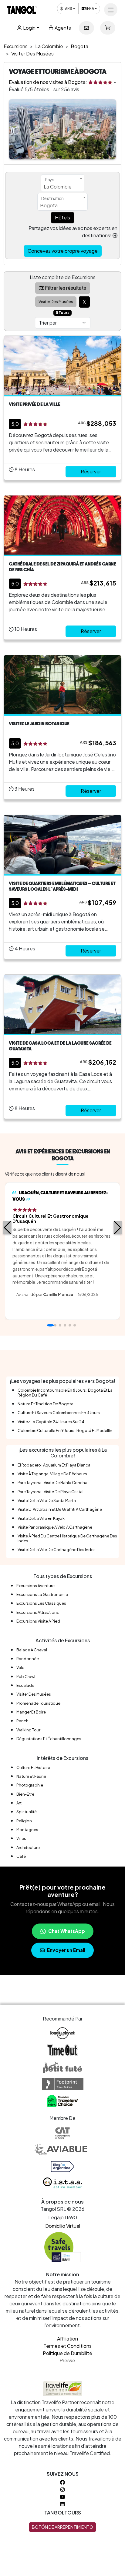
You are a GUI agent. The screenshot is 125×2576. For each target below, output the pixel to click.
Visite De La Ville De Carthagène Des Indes (57, 1550)
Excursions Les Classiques (41, 1603)
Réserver (91, 471)
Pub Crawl (26, 1677)
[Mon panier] (108, 28)
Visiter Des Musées (34, 1694)
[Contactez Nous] (86, 28)
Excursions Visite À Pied (38, 1621)
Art (19, 1803)
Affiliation (68, 2339)
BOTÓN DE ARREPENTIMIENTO (62, 2527)
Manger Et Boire (31, 1712)
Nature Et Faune (31, 1776)
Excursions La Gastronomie (42, 1594)
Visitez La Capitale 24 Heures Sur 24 (51, 1422)
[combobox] (63, 183)
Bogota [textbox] (49, 205)
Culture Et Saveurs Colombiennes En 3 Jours (59, 1413)
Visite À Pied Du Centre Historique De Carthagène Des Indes (67, 1538)
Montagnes (27, 1830)
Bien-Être (25, 1794)
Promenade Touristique (38, 1703)
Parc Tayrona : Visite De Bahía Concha (52, 1483)
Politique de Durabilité (68, 2353)
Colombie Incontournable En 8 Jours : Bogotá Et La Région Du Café (65, 1392)
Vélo (20, 1667)
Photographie (30, 1785)
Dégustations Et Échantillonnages (49, 1739)
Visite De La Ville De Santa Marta (47, 1500)
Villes (21, 1838)
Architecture (28, 1847)
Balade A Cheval (32, 1650)
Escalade (25, 1685)
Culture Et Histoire (33, 1767)
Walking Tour (28, 1730)
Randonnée (28, 1659)
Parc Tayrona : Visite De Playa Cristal (51, 1492)
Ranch (22, 1721)
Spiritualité (27, 1812)
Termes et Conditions (68, 2346)
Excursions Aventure (35, 1586)
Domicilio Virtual (63, 2226)
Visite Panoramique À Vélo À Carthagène (55, 1527)
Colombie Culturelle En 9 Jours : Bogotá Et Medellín (65, 1430)
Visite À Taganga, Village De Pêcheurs (52, 1474)
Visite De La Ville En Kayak (41, 1518)
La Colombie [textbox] (58, 187)
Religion (24, 1821)
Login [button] (29, 28)
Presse (67, 2360)
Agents (62, 28)
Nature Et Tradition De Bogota (46, 1404)
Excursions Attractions (38, 1612)
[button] (7, 1228)
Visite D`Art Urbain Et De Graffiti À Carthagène (60, 1509)
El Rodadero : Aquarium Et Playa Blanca (54, 1465)
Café (21, 1856)
